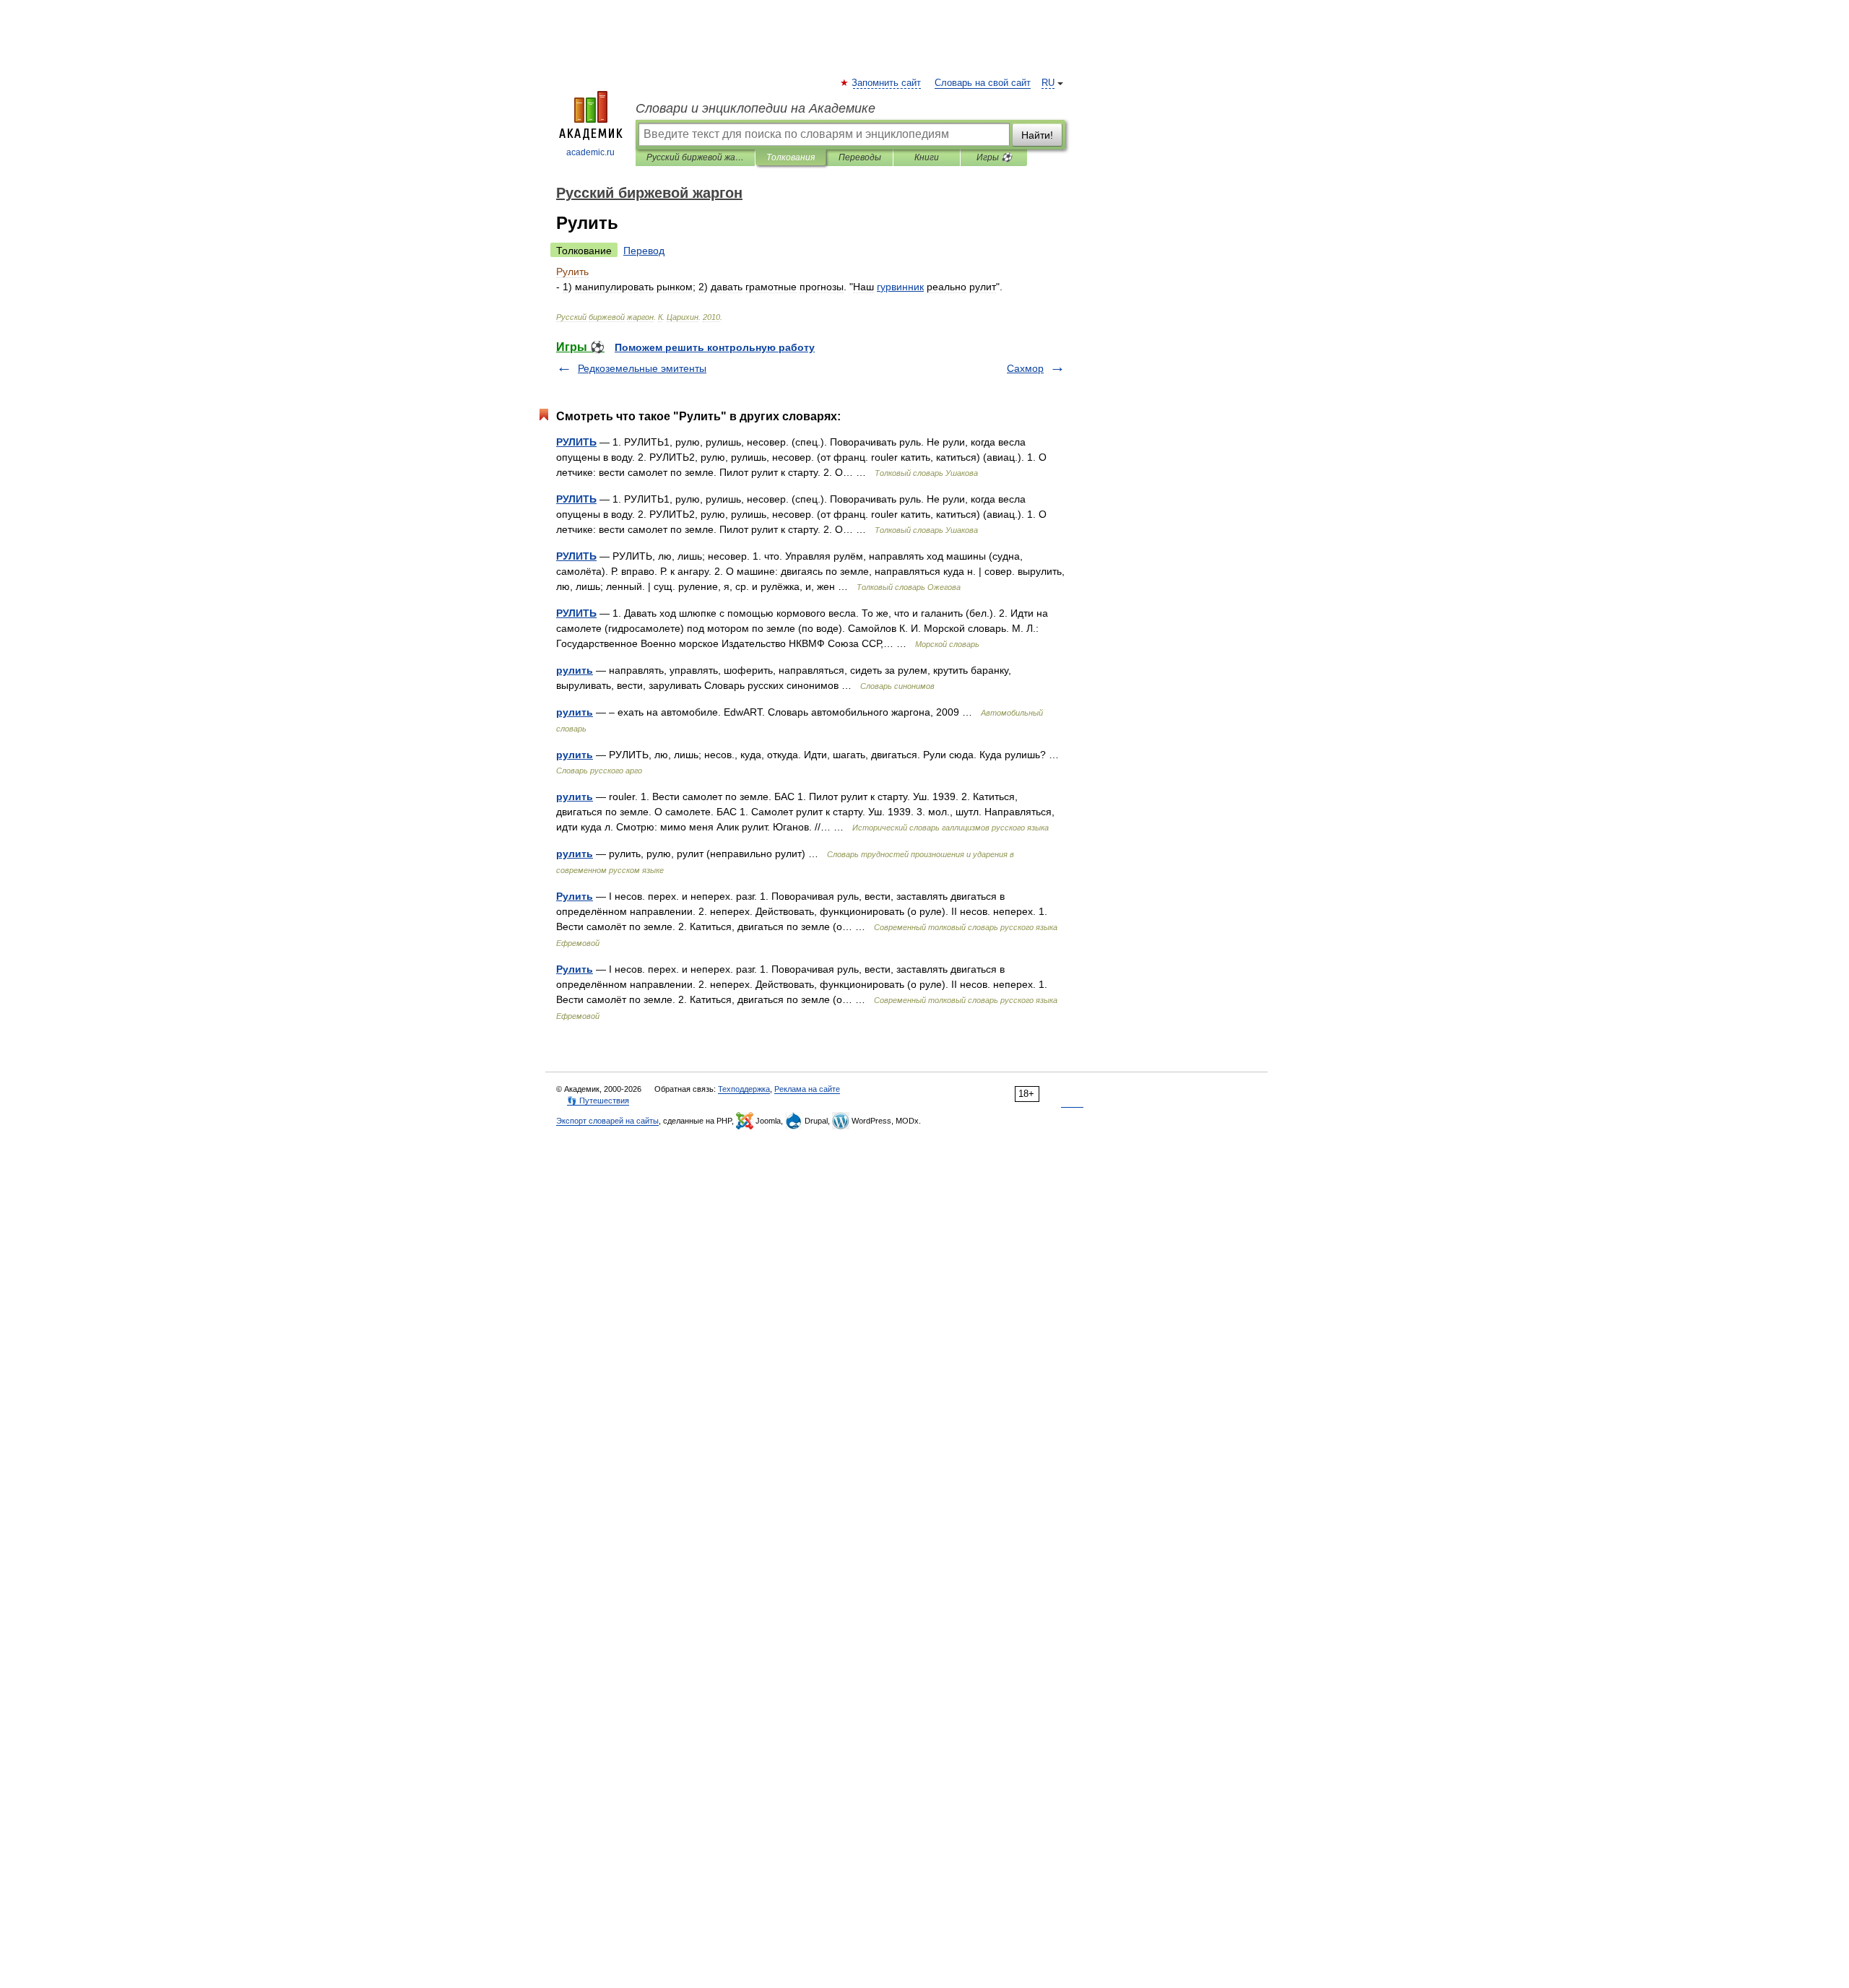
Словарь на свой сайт (983, 83)
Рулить (575, 896)
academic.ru (590, 152)
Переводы (860, 157)
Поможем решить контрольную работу (715, 347)
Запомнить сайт (887, 83)
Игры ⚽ (994, 157)
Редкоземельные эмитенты (642, 368)
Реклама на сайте (807, 1089)
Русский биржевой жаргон (695, 157)
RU (1048, 83)
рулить (575, 670)
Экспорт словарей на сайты (607, 1121)
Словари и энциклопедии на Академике (755, 108)
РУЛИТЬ (576, 442)
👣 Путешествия (598, 1101)
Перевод (644, 251)
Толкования (791, 157)
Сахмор (1025, 368)
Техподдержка (744, 1089)
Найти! (1037, 135)
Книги (927, 157)
